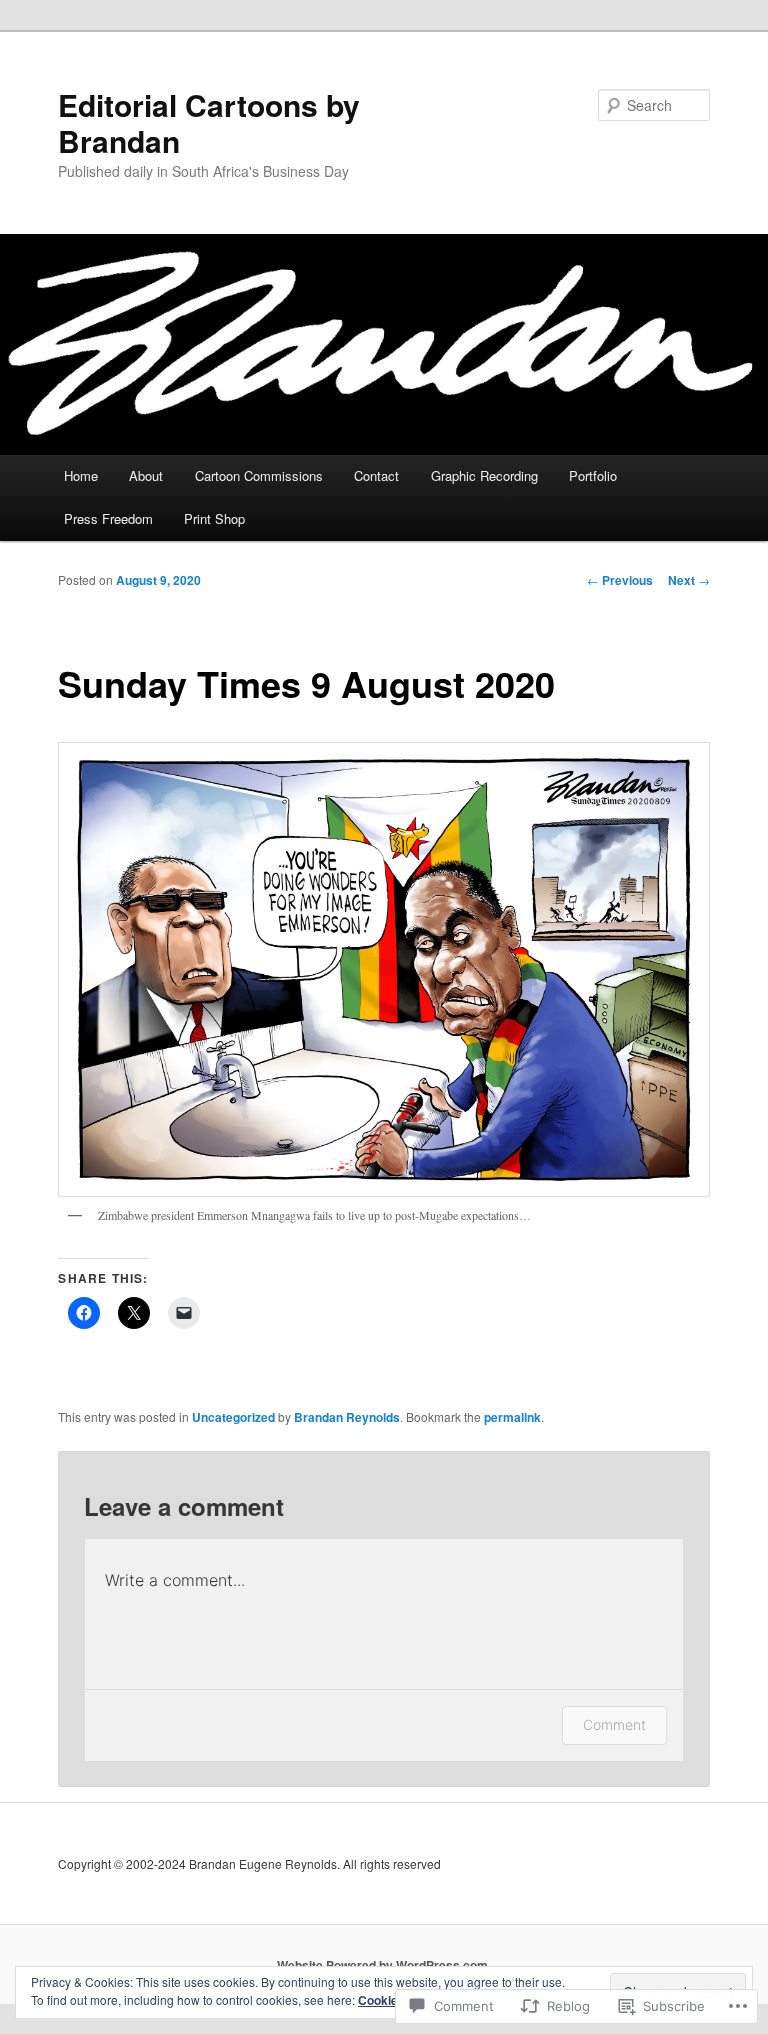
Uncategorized (233, 1417)
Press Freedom (108, 518)
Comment (614, 1724)
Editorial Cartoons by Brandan (209, 122)
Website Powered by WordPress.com (382, 1965)
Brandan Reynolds (347, 1417)
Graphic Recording (484, 475)
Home (81, 475)
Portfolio (593, 475)
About (146, 475)
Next (689, 580)
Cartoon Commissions (259, 475)
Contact (376, 475)
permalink (512, 1417)
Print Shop (214, 518)
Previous (620, 580)
